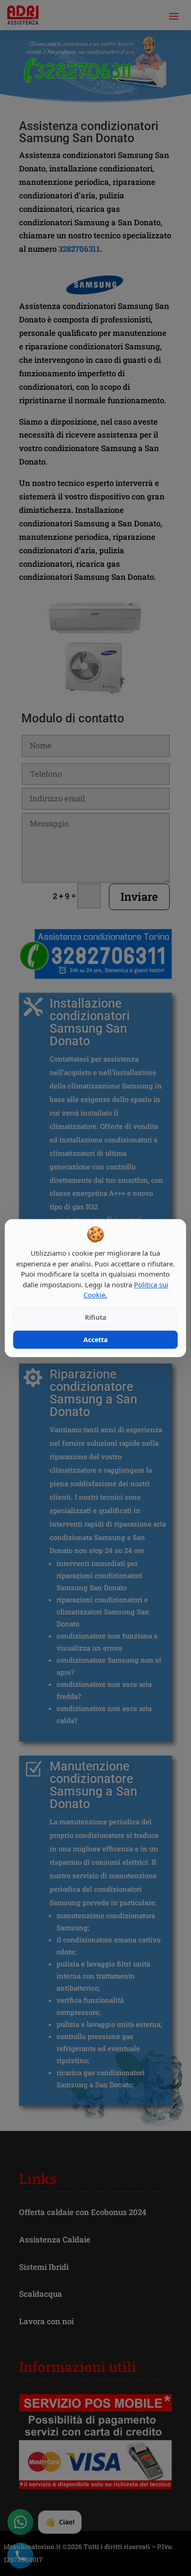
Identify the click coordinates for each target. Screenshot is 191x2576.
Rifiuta (95, 1317)
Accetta (95, 1340)
